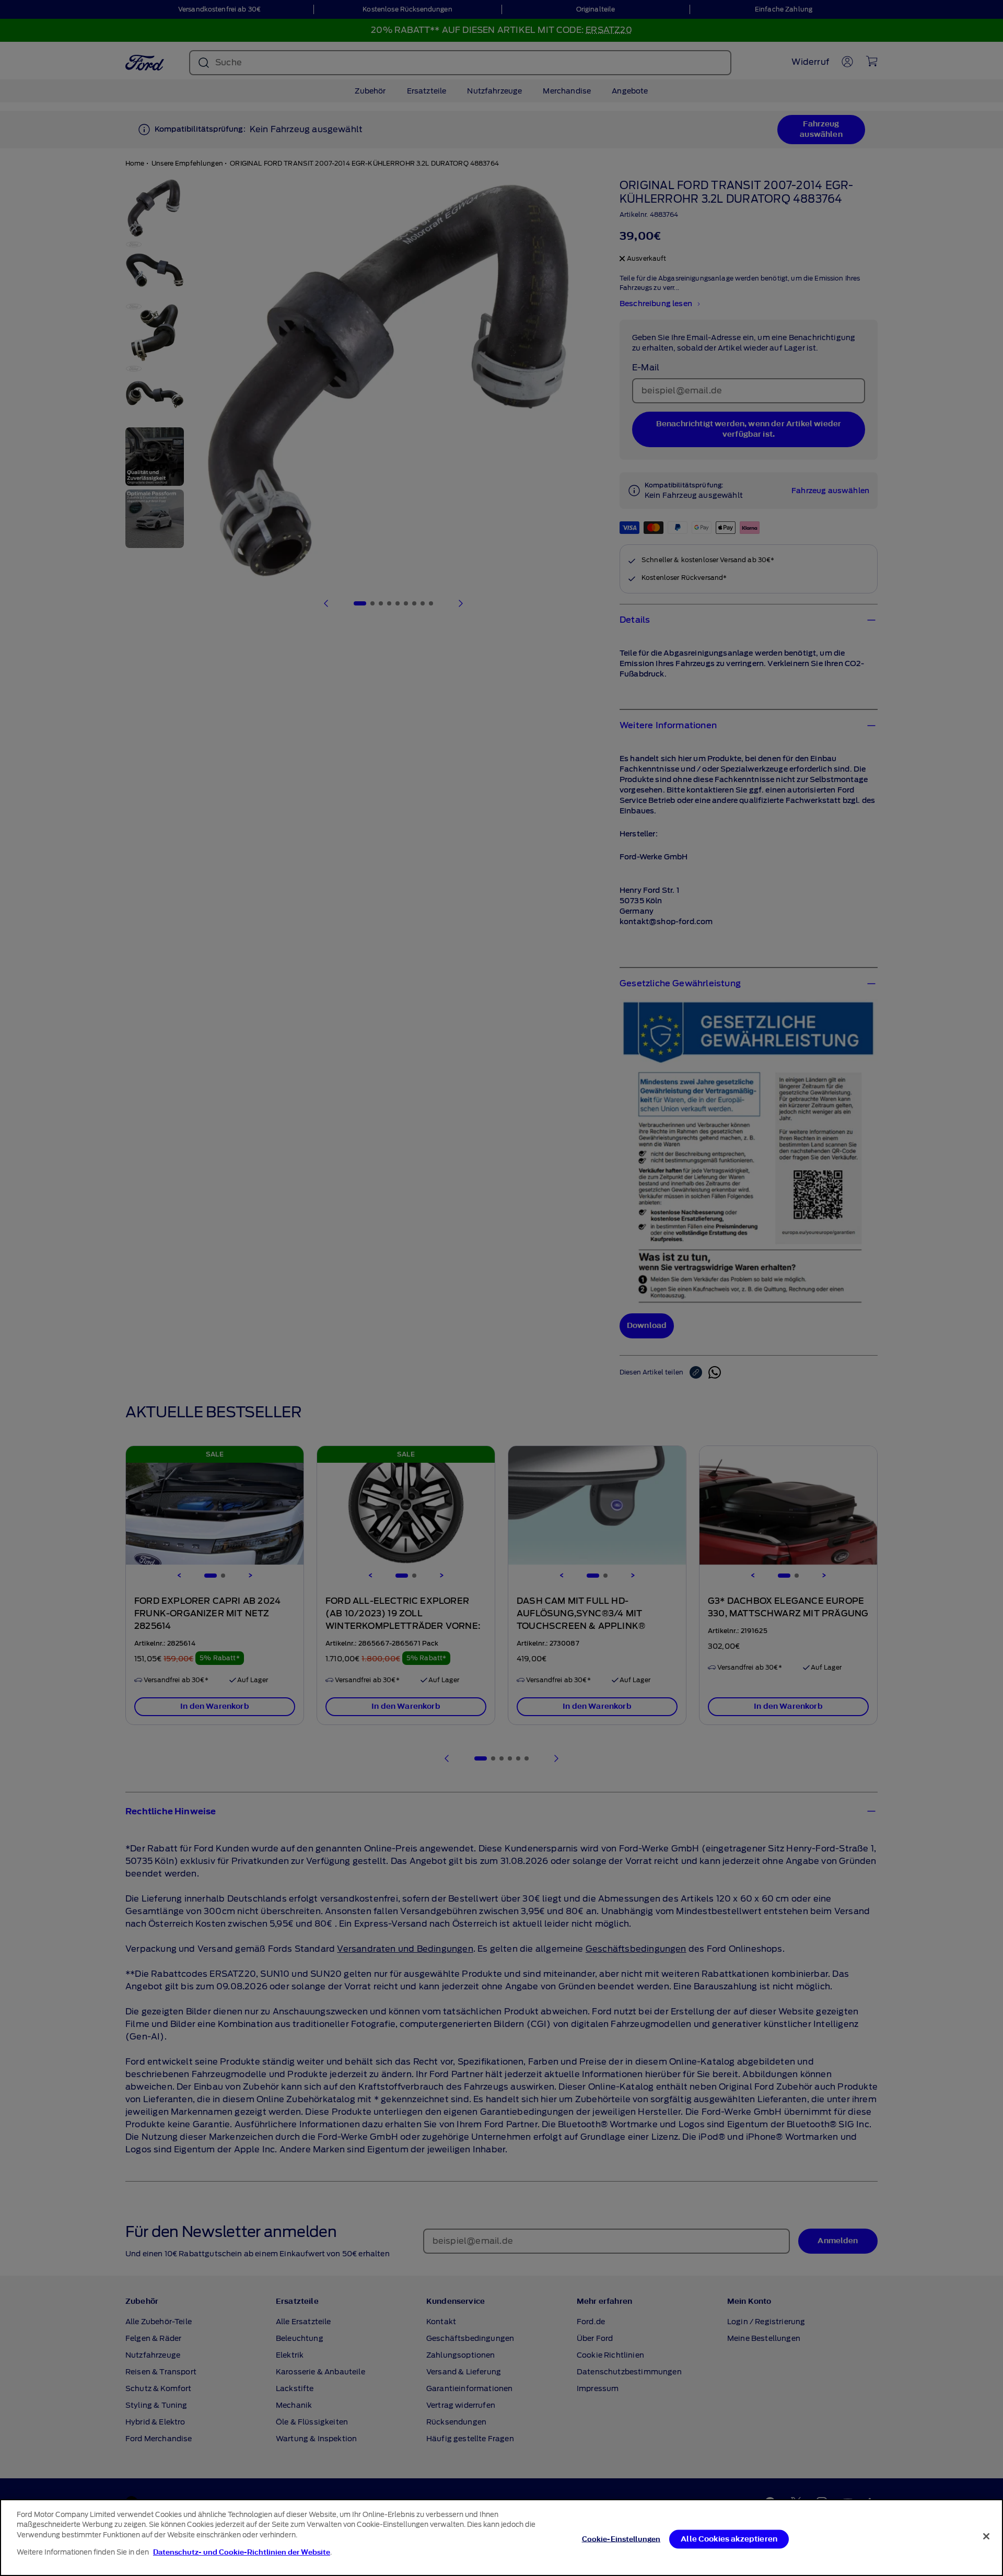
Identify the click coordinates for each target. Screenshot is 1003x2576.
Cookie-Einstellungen (621, 2539)
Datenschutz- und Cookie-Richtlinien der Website (242, 2552)
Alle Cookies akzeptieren (729, 2539)
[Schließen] (986, 2536)
